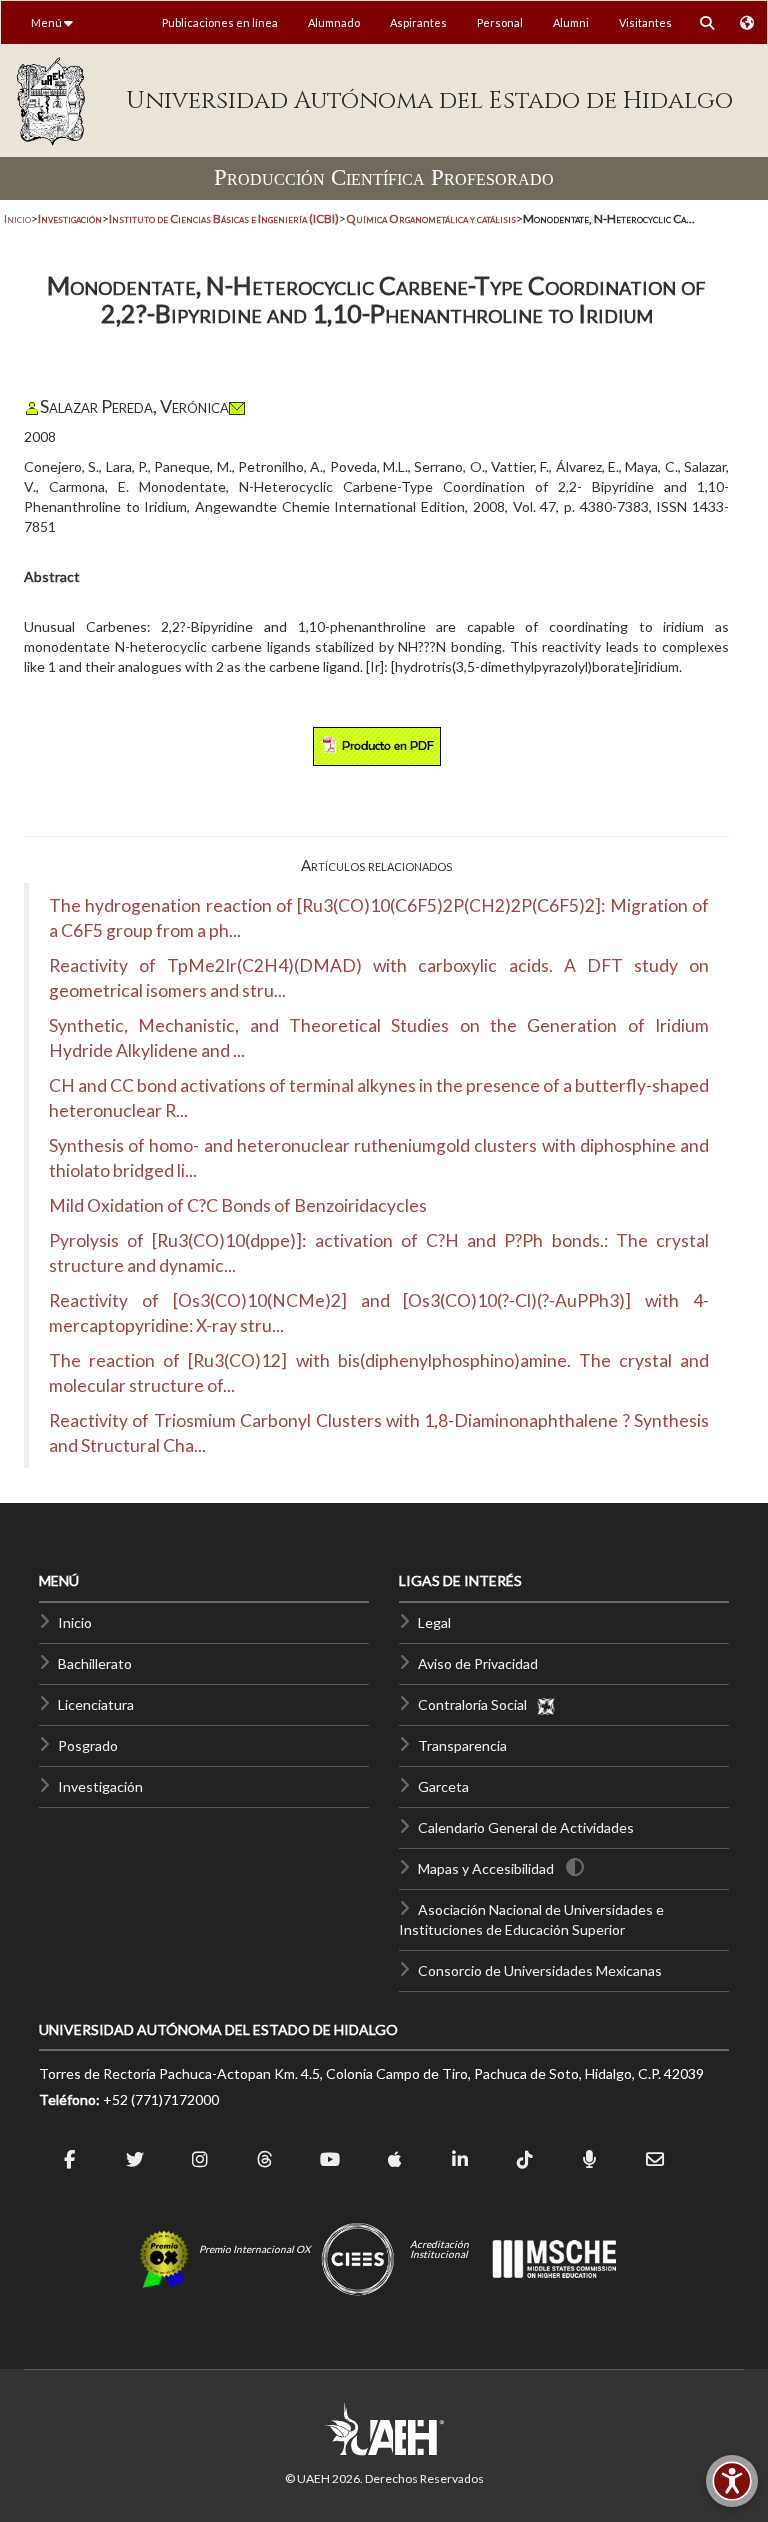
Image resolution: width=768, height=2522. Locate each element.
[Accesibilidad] (732, 2481)
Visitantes (645, 22)
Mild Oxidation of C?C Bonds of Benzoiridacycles (238, 1205)
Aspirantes (418, 22)
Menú (47, 22)
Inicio (17, 218)
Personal (500, 22)
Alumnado (334, 22)
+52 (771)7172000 (161, 2099)
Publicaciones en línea (220, 22)
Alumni (571, 22)
